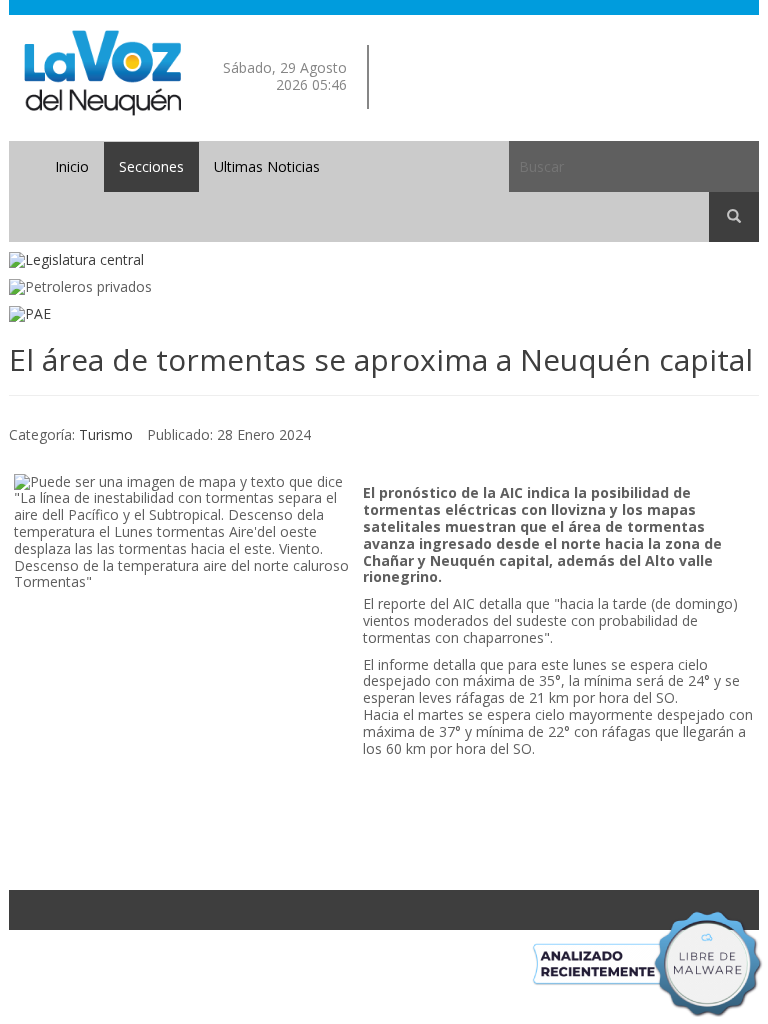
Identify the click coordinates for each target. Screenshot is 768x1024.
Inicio (72, 166)
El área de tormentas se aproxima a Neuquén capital (381, 359)
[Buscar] (734, 217)
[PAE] (384, 314)
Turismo (106, 434)
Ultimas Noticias (267, 166)
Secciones (151, 166)
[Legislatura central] (384, 260)
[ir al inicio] (102, 71)
